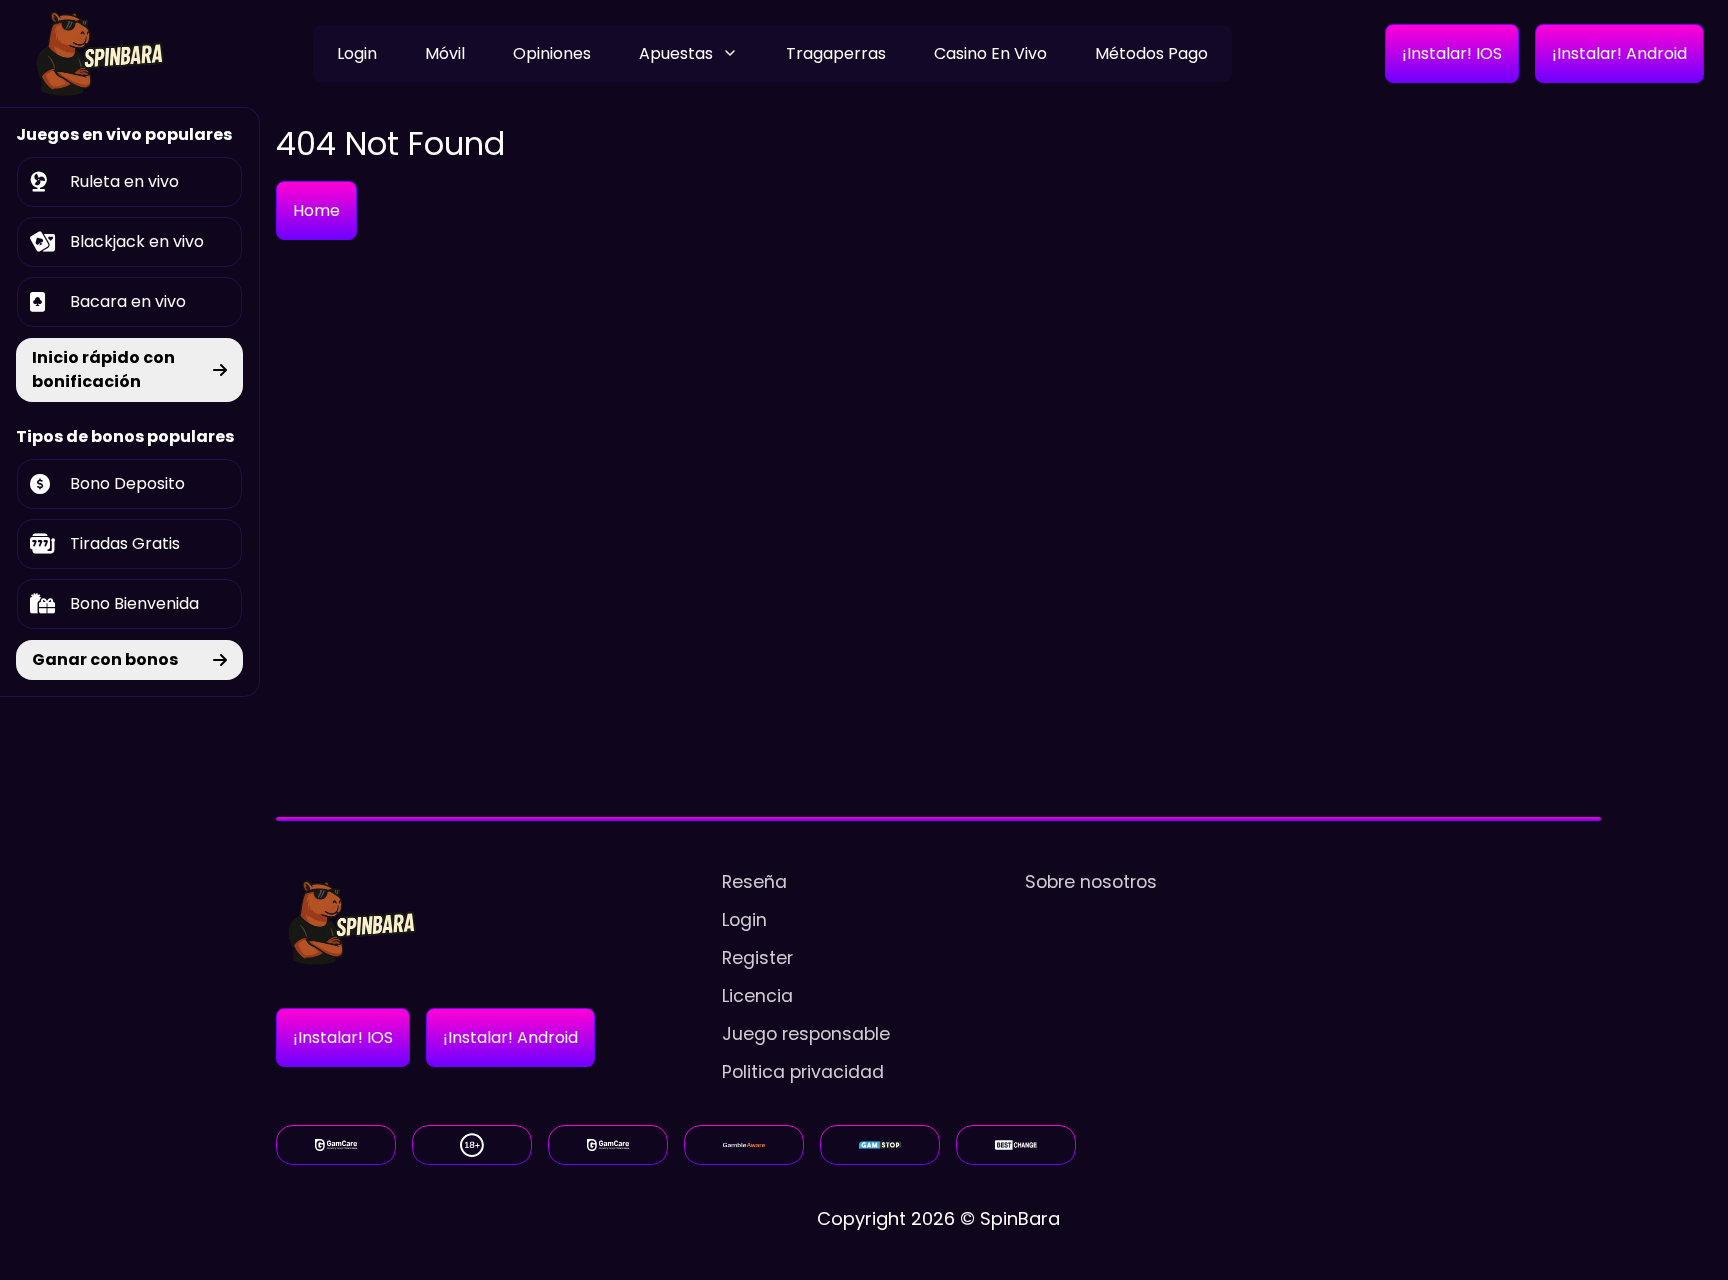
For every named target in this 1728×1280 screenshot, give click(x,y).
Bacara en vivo (128, 301)
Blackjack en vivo (137, 241)
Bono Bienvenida (134, 603)
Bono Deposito (127, 483)
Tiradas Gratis (125, 543)
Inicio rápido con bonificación (103, 369)
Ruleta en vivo (124, 181)
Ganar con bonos (105, 659)
